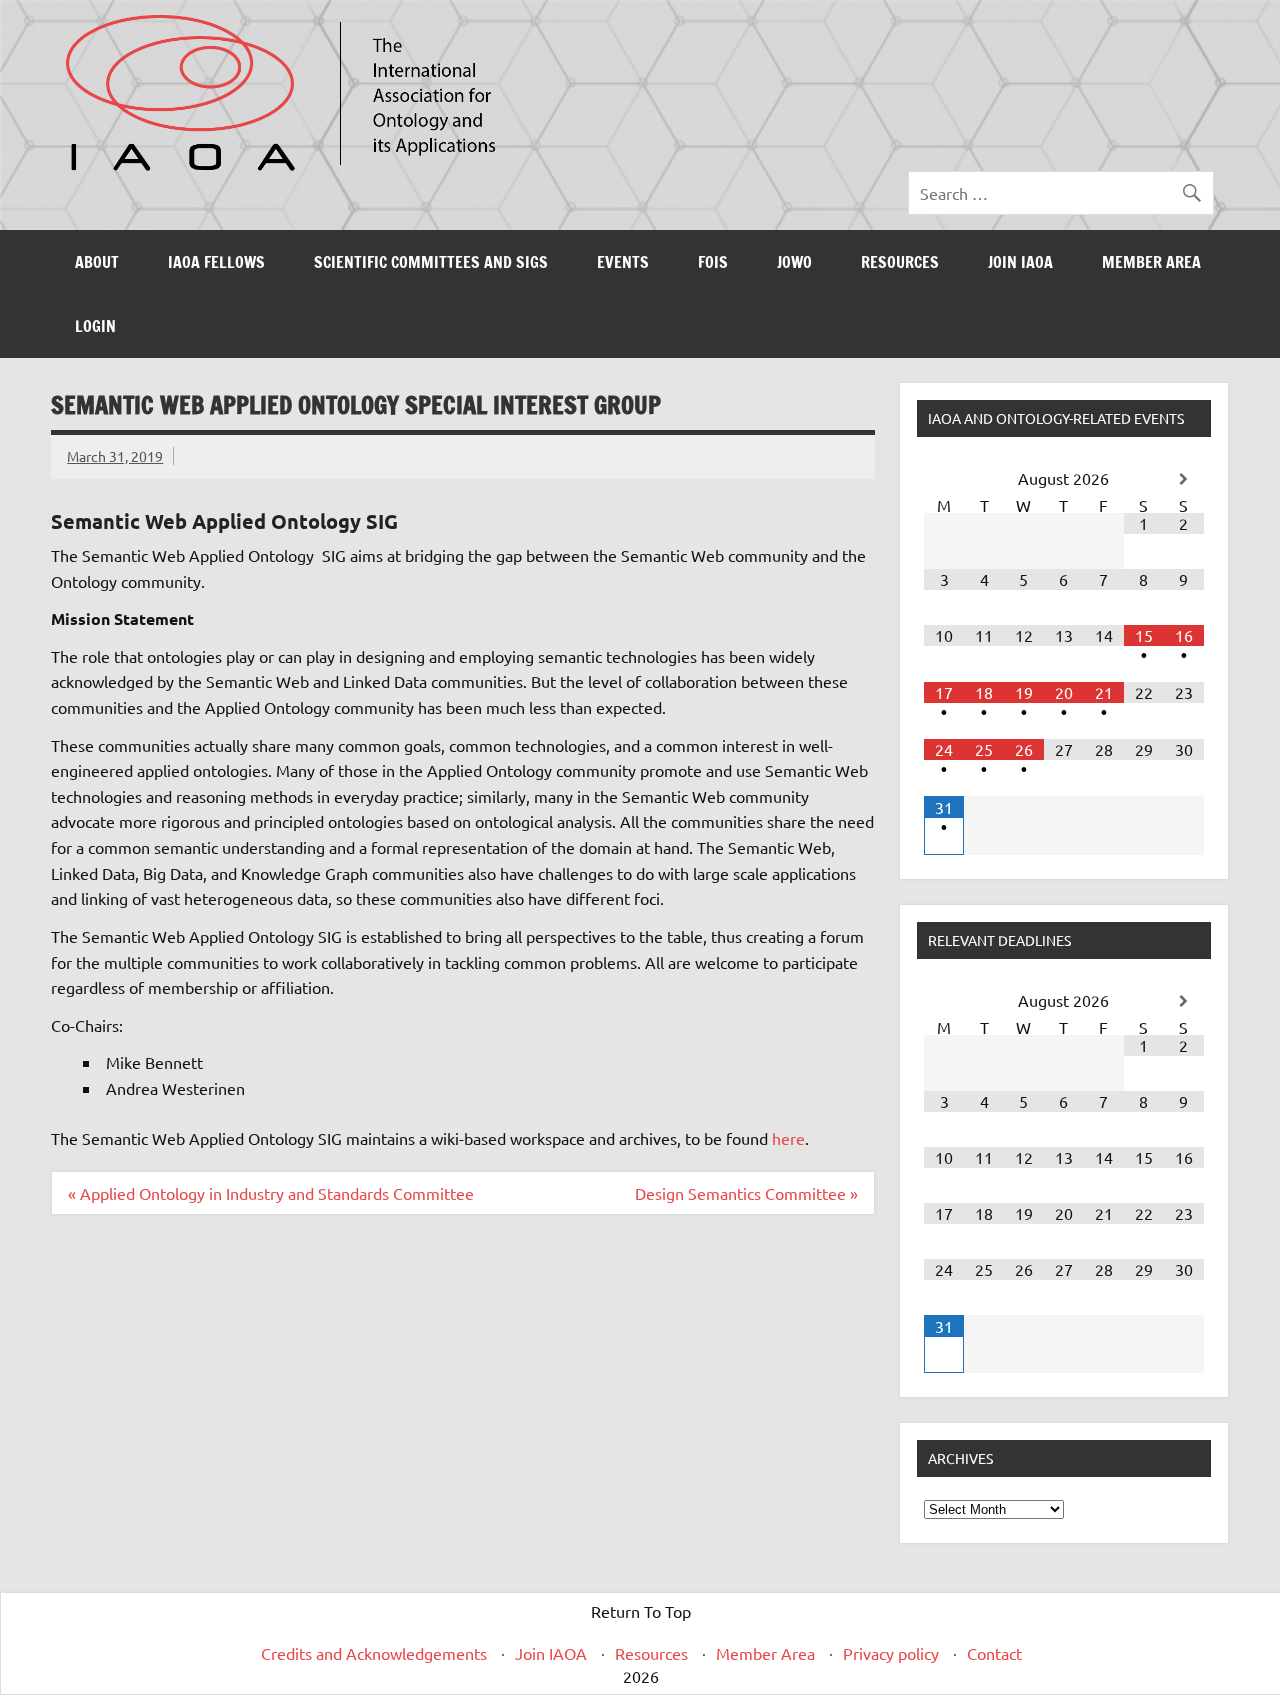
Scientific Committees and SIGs (431, 262)
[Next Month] (1184, 479)
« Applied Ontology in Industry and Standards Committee (271, 1193)
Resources (900, 262)
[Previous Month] (944, 479)
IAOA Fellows (216, 262)
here (788, 1138)
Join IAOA (1020, 262)
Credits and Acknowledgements (374, 1653)
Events (623, 262)
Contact (994, 1653)
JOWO (794, 262)
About (97, 262)
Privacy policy (891, 1653)
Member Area (1151, 262)
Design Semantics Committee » (746, 1193)
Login (95, 326)
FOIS (713, 262)
